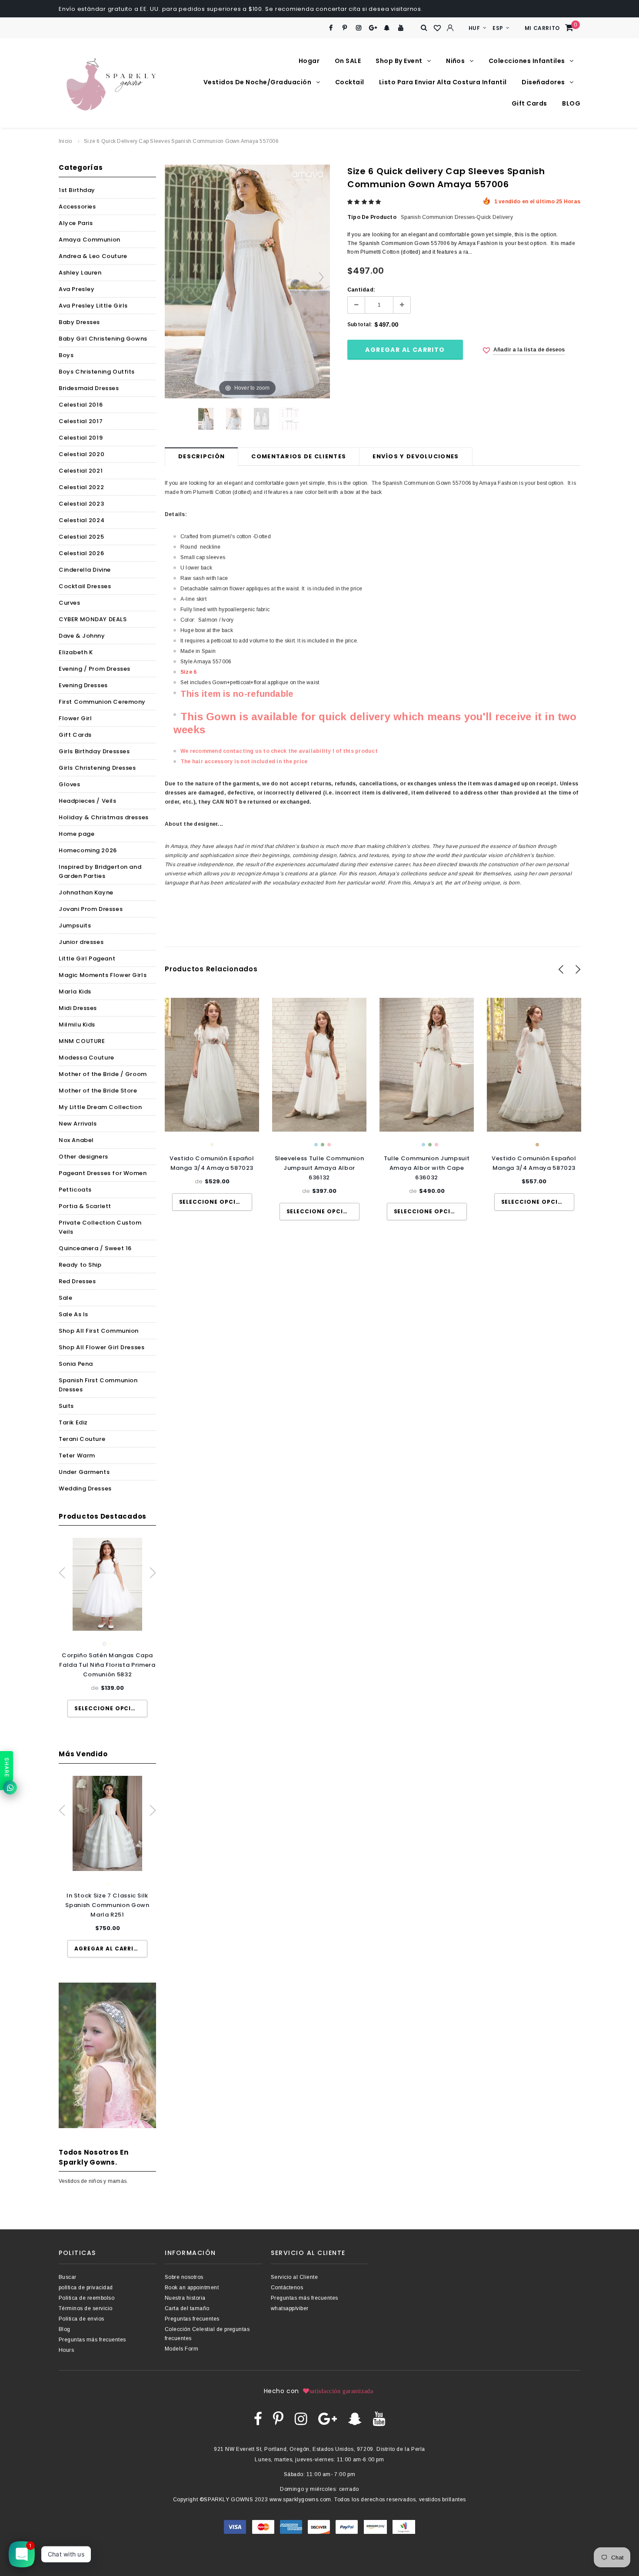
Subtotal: (360, 324)
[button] (365, 202)
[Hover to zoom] (247, 281)
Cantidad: (361, 290)
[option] (107, 1627)
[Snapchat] (387, 28)
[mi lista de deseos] (437, 28)
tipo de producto (372, 217)
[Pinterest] (345, 28)
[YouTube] (401, 28)
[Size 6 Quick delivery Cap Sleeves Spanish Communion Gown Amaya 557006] (206, 419)
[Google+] (373, 28)
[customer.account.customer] (450, 28)
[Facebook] (331, 28)
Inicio (65, 141)
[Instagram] (359, 28)
